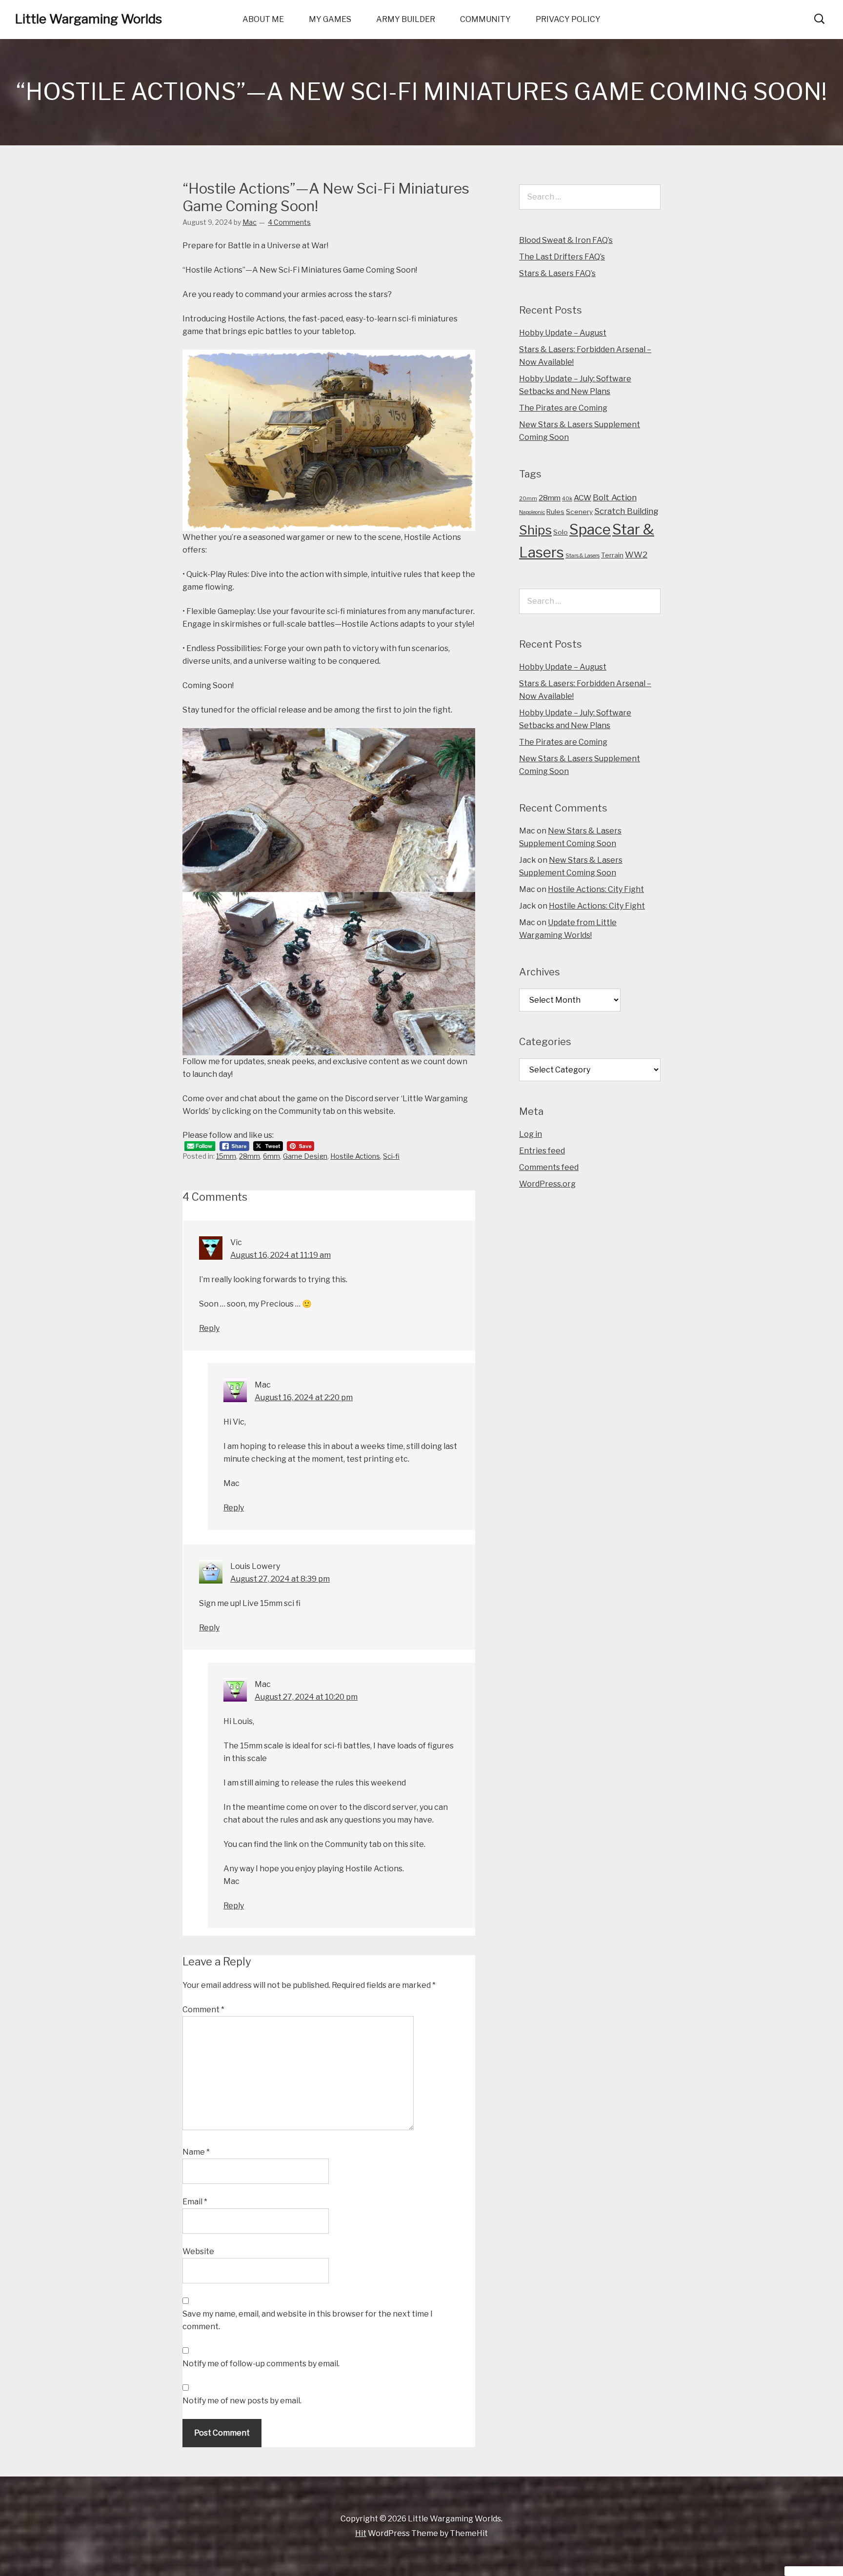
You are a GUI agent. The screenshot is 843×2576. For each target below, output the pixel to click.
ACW (582, 498)
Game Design (305, 1156)
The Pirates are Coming (563, 408)
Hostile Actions (355, 1156)
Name (196, 2152)
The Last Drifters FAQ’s (562, 257)
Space (590, 529)
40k (567, 499)
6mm (271, 1156)
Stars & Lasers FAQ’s (557, 273)
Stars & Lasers (582, 556)
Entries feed (542, 1151)
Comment (203, 2010)
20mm (528, 499)
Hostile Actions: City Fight (596, 889)
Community (485, 19)
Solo (561, 532)
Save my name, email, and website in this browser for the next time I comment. (308, 2320)
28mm (250, 1156)
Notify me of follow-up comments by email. (261, 2364)
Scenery (579, 512)
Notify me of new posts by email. (242, 2401)
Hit (361, 2533)
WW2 (636, 554)
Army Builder (406, 19)
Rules (555, 512)
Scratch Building (626, 511)
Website (198, 2251)
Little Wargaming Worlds (88, 19)
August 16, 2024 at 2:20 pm (304, 1397)
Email (195, 2202)
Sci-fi (391, 1156)
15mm (226, 1156)
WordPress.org (547, 1184)
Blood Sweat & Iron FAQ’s (566, 240)
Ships (535, 530)
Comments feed (549, 1167)
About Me (263, 19)
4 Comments (289, 222)
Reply (209, 1328)
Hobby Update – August (563, 333)
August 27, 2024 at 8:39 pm (280, 1579)
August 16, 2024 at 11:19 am (281, 1255)
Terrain (612, 555)
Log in (531, 1134)
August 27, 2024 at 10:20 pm (306, 1697)
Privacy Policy (568, 19)
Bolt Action (615, 497)
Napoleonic (532, 512)
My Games (330, 19)
